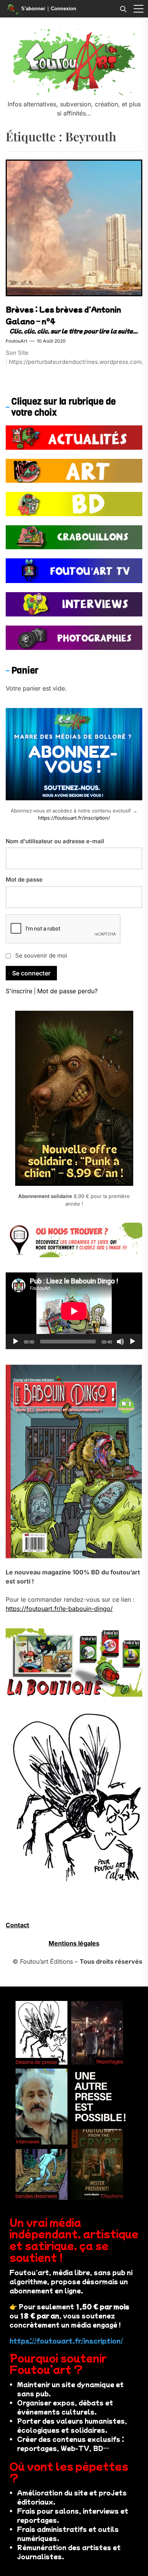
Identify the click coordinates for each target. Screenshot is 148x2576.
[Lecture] (16, 1342)
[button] (139, 9)
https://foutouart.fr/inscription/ (74, 818)
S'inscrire (19, 991)
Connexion (64, 9)
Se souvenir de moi (41, 955)
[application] (74, 1311)
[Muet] (120, 1342)
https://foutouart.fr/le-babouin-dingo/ (59, 1609)
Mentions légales (74, 1943)
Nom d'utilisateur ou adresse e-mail (55, 841)
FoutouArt (17, 341)
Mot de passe (24, 879)
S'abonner (33, 9)
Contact (17, 1925)
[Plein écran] (132, 1342)
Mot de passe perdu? (67, 991)
